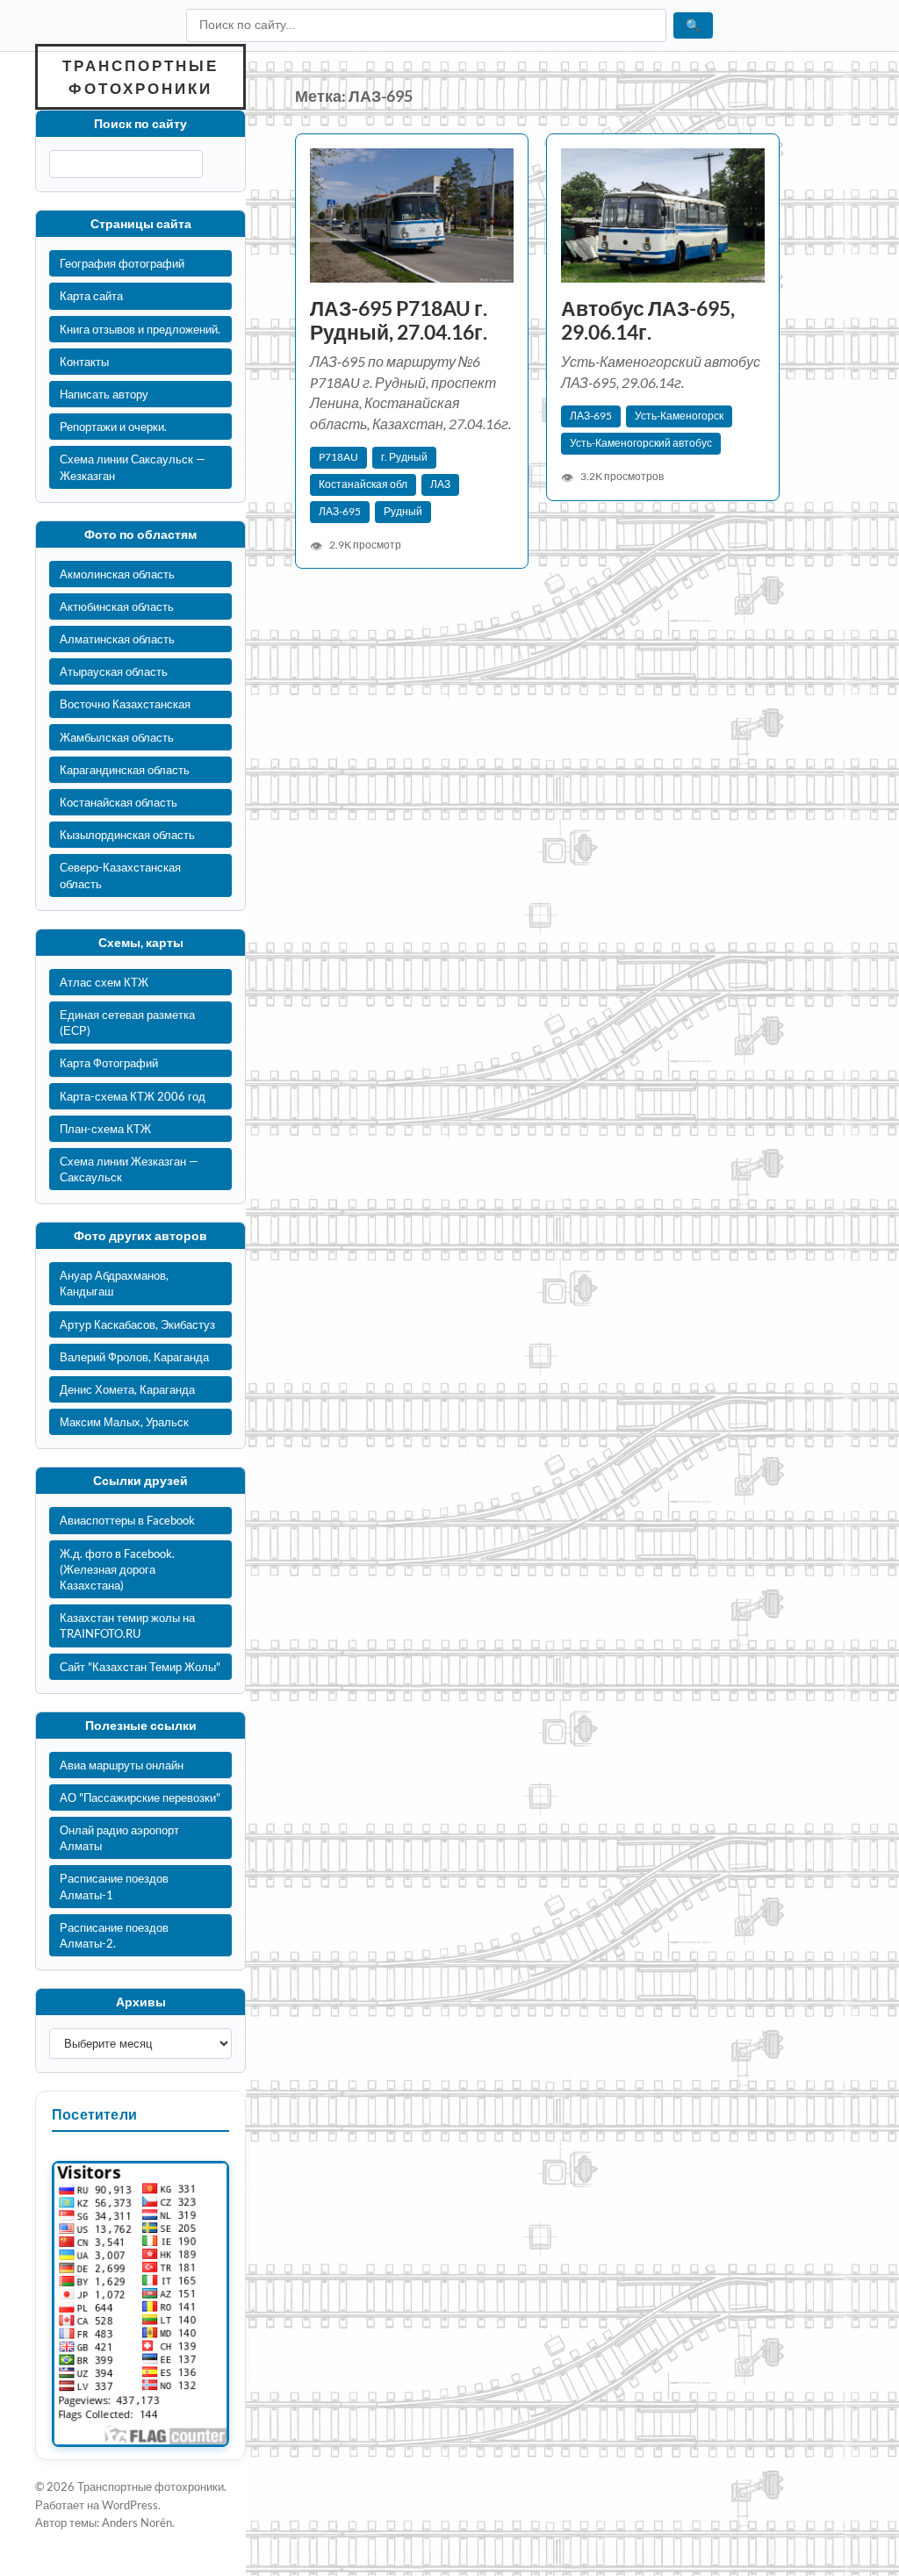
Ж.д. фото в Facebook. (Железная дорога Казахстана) (117, 1569)
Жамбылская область (117, 737)
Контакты (84, 362)
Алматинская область (117, 639)
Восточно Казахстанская (125, 704)
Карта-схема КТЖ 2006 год (133, 1096)
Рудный (403, 511)
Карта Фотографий (109, 1063)
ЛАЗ (440, 484)
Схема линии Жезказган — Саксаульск (129, 1169)
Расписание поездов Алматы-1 (114, 1886)
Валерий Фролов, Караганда (134, 1357)
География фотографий (122, 263)
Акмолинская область (117, 574)
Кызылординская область (127, 835)
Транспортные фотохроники (140, 77)
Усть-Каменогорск (679, 416)
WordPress (130, 2505)
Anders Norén (137, 2522)
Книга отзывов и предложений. (140, 329)
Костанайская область (119, 802)
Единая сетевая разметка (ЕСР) (127, 1023)
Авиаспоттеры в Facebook (127, 1520)
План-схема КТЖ (105, 1129)
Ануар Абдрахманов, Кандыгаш (114, 1283)
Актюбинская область (117, 606)
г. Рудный (404, 457)
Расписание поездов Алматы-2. (114, 1935)
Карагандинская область (125, 770)
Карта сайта (91, 296)
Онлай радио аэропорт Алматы (119, 1838)
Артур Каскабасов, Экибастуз (137, 1324)
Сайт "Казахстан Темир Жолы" (140, 1667)
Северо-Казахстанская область (120, 875)
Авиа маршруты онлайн (122, 1765)
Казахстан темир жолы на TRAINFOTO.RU (127, 1625)
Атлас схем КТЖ (104, 982)
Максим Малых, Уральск (124, 1422)
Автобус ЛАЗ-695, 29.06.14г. (648, 320)
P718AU (338, 457)
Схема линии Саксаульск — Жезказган (133, 467)
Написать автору (104, 394)
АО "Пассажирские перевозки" (140, 1797)
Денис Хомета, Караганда (127, 1389)
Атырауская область (114, 671)
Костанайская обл (363, 484)
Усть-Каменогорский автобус (641, 443)
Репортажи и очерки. (113, 427)
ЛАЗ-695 (340, 511)
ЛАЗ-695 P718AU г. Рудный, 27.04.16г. (399, 320)
